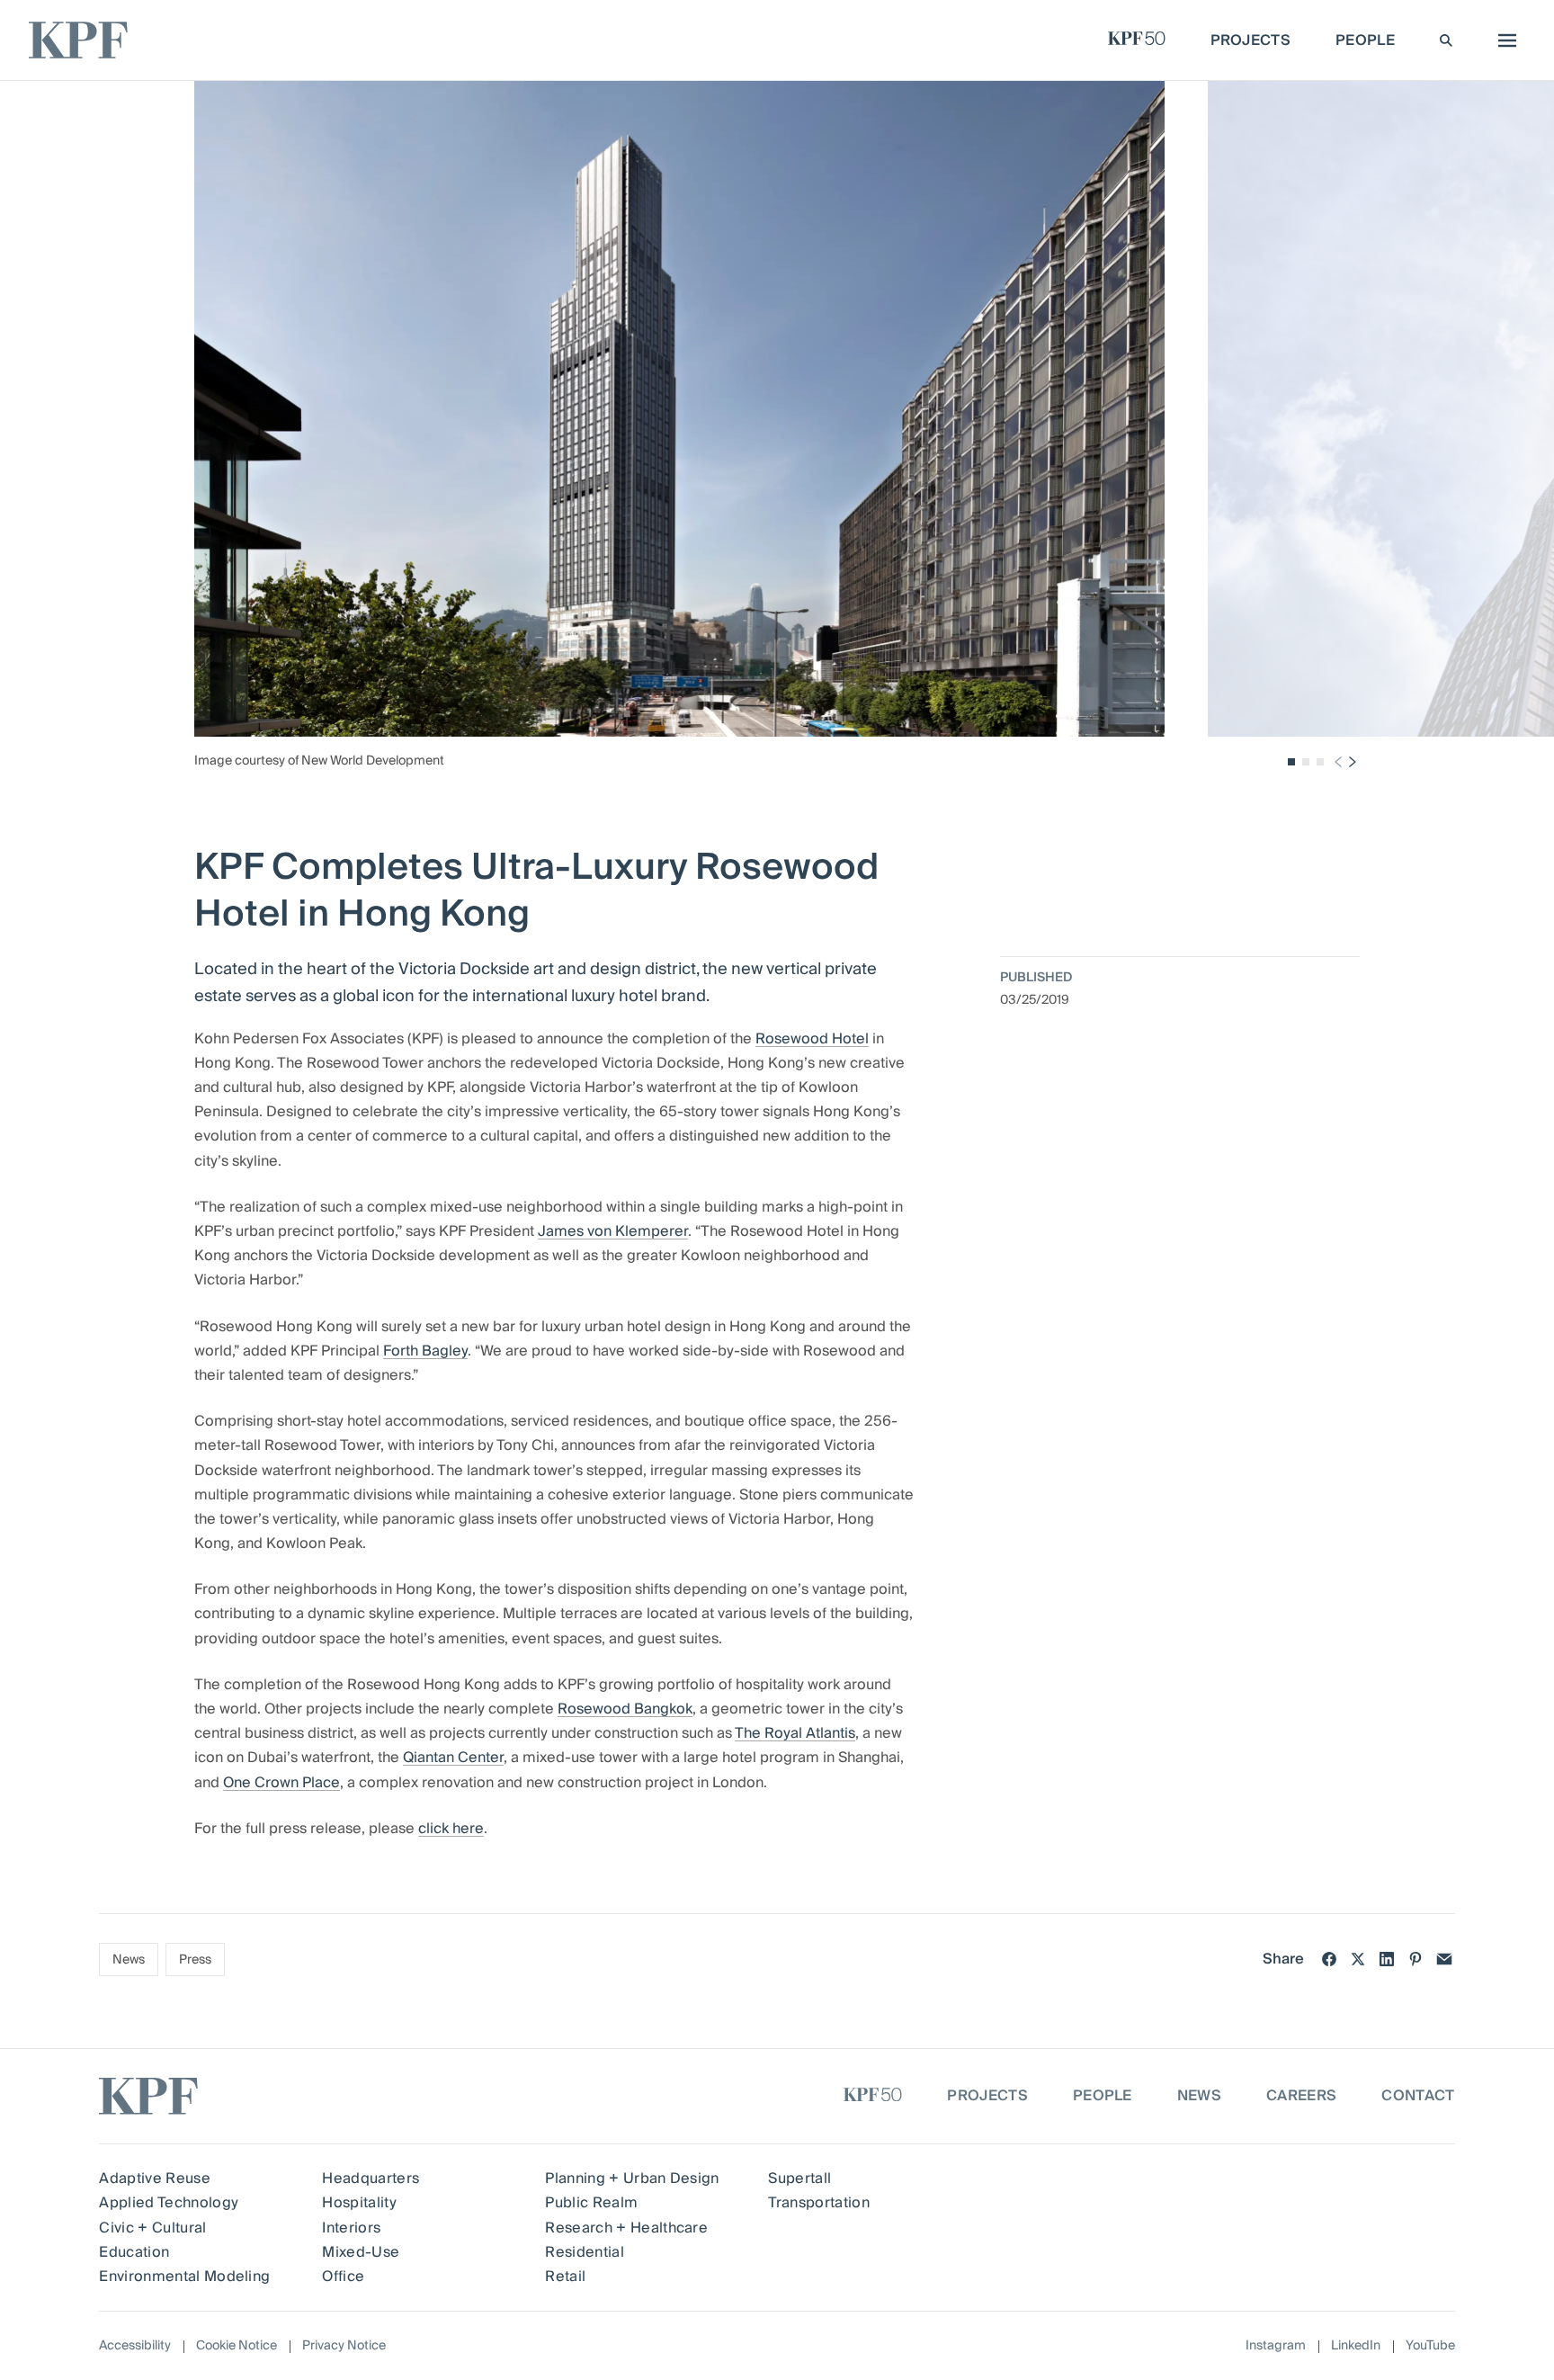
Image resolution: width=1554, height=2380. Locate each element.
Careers (1301, 2096)
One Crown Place (281, 1783)
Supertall (799, 2179)
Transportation (818, 2203)
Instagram (1276, 2346)
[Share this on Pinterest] (1416, 1959)
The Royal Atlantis (795, 1733)
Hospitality (359, 2203)
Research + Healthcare (626, 2228)
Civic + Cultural (152, 2228)
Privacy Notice (344, 2346)
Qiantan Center (453, 1758)
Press (195, 1960)
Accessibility (135, 2346)
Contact (1418, 2096)
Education (134, 2252)
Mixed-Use (361, 2252)
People (1103, 2096)
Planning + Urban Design (632, 2179)
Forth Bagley (425, 1351)
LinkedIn (1356, 2346)
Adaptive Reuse (154, 2179)
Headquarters (371, 2179)
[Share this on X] (1358, 1959)
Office (343, 2277)
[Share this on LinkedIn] (1387, 1959)
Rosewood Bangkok (625, 1709)
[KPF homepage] (78, 40)
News (129, 1960)
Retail (565, 2277)
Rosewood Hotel (812, 1039)
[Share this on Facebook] (1329, 1959)
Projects (987, 2096)
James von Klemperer (613, 1231)
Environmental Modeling (184, 2277)
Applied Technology (169, 2203)
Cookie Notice (237, 2346)
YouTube (1430, 2346)
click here (451, 1829)
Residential (585, 2252)
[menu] (1503, 40)
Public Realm (591, 2203)
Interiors (351, 2228)
